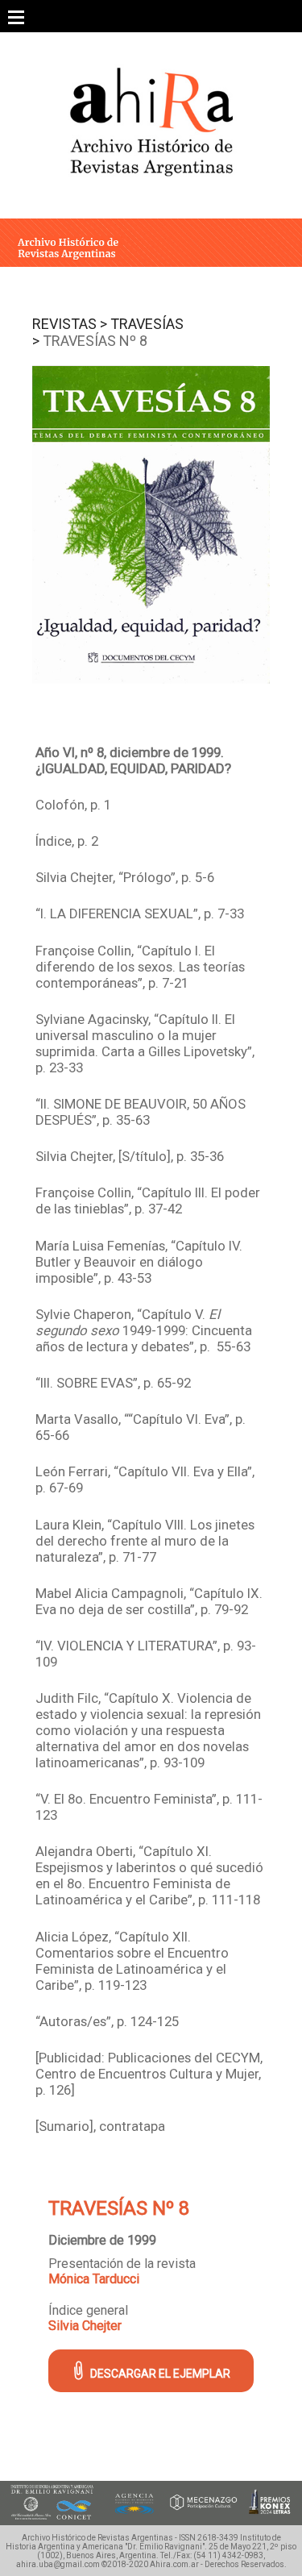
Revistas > (70, 324)
